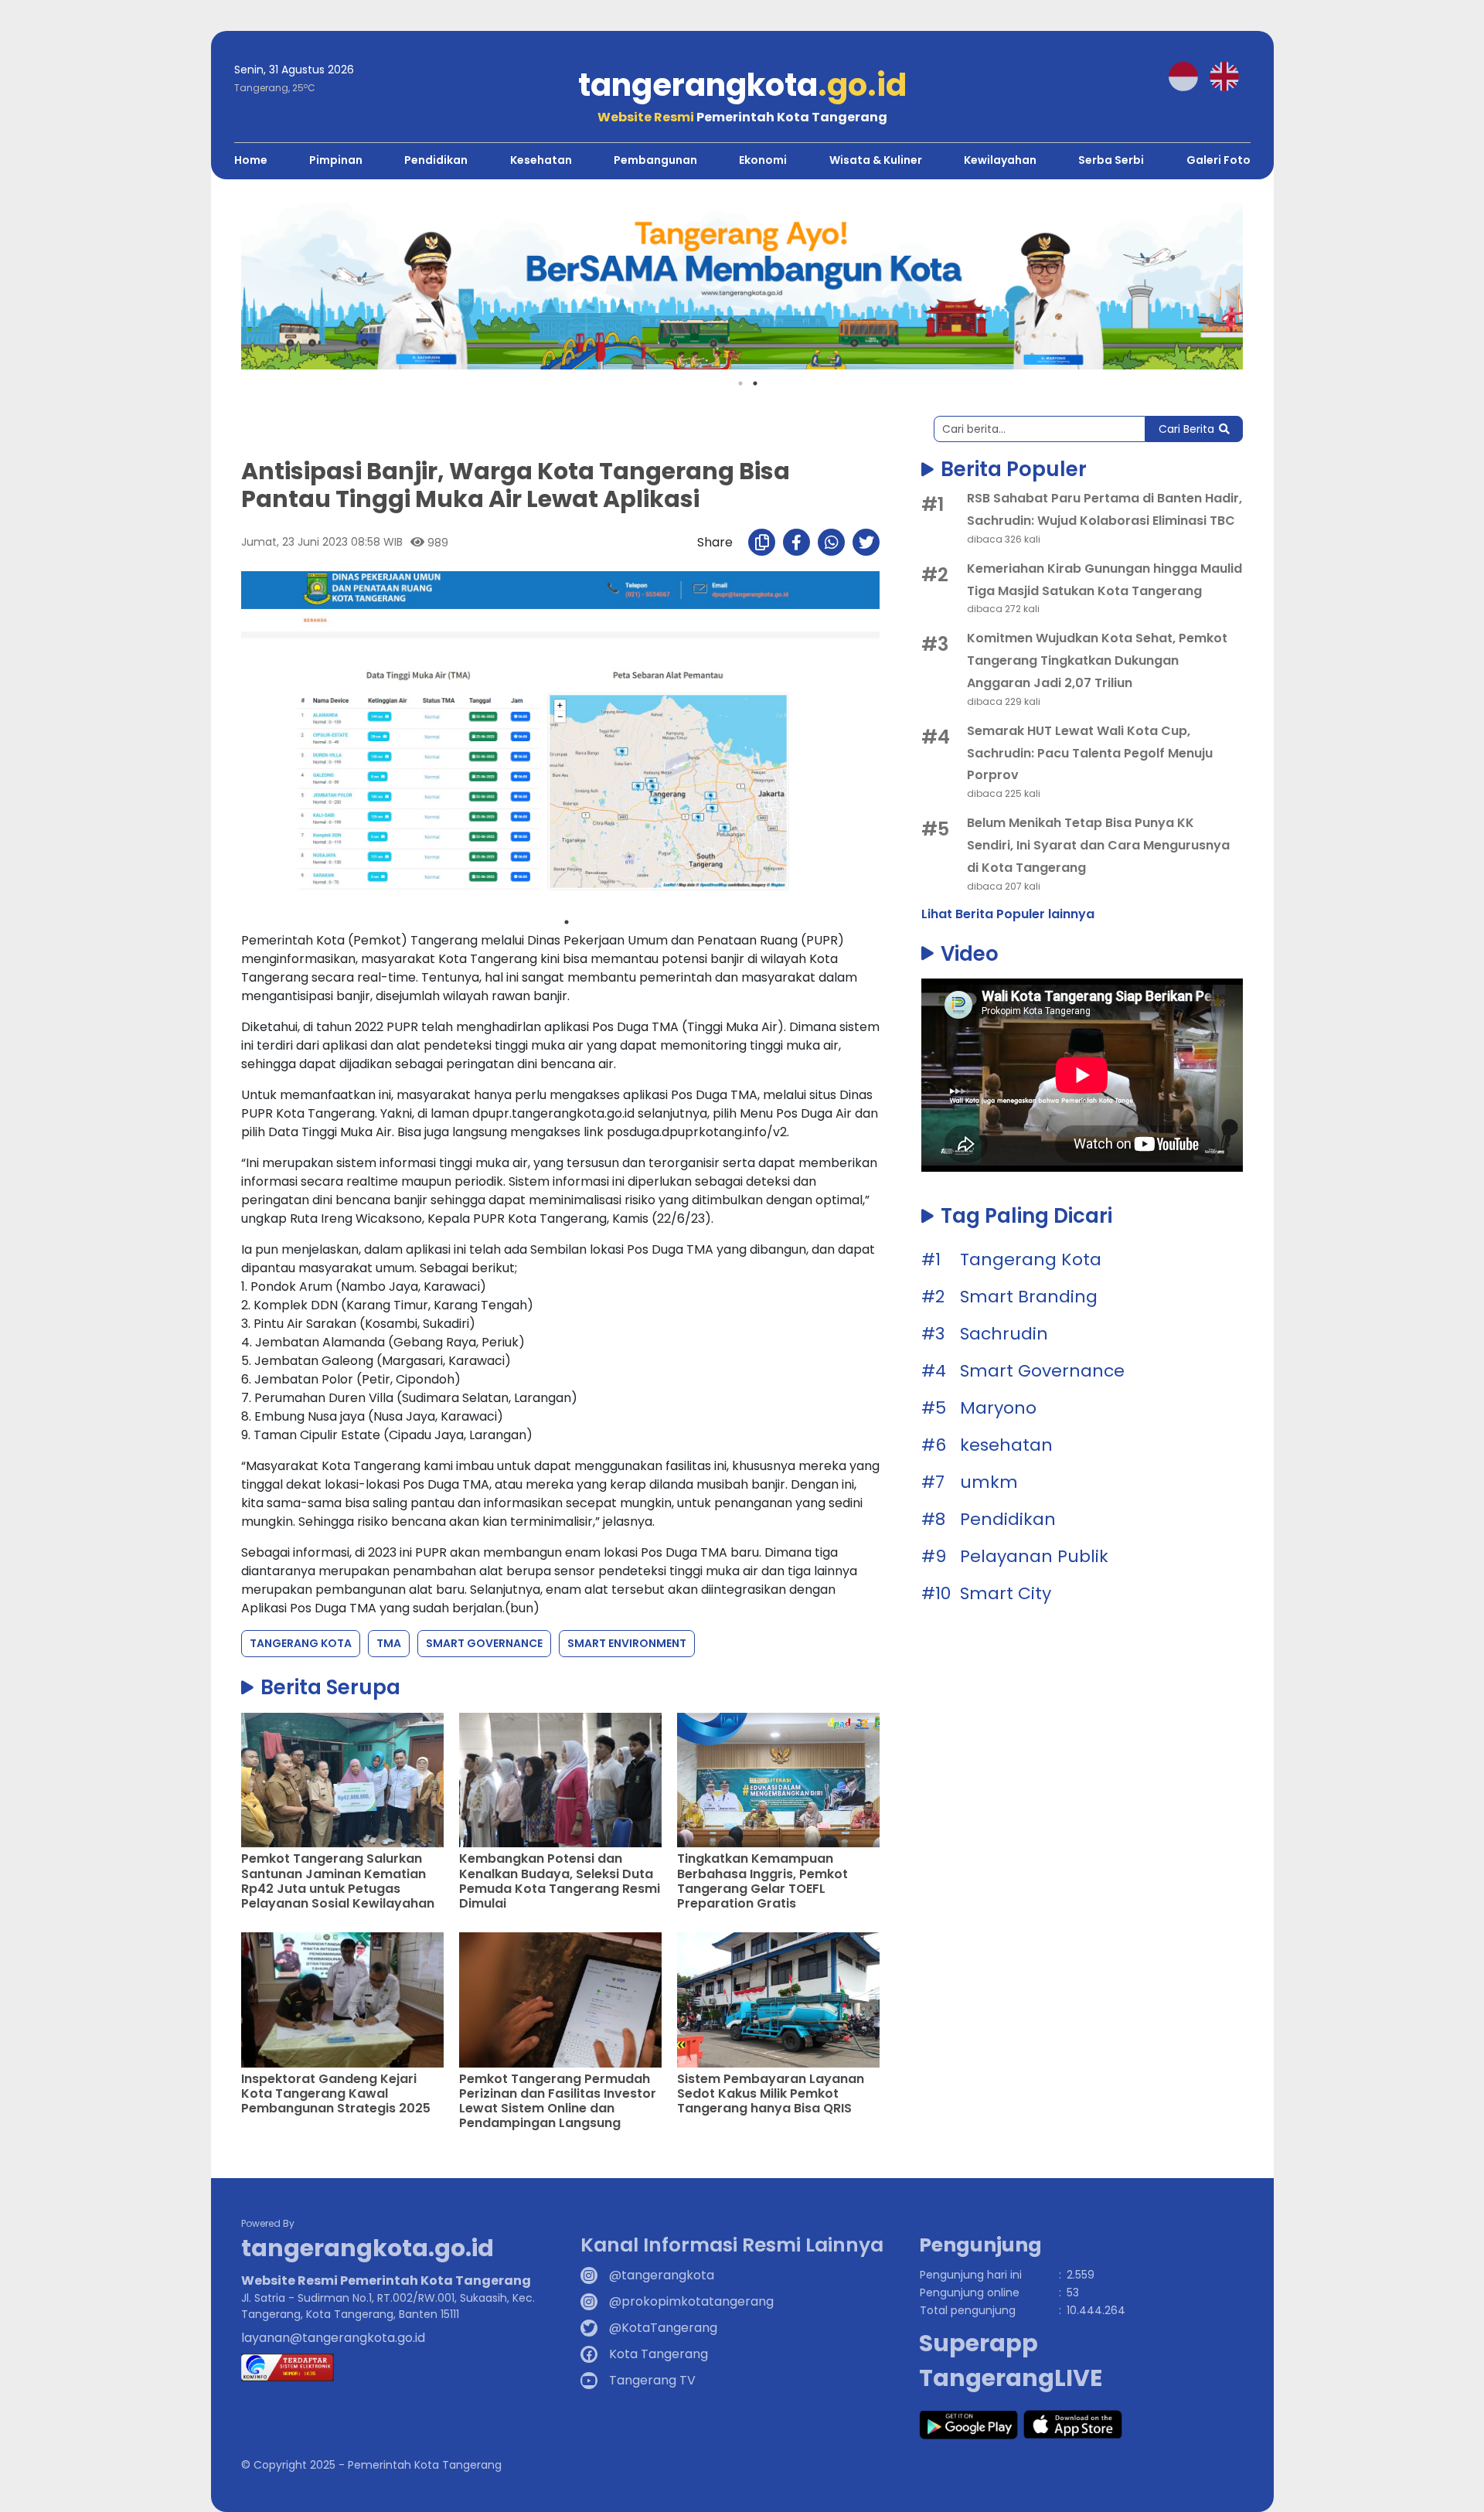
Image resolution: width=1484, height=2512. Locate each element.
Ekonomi (763, 160)
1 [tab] (740, 383)
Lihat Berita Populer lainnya (1008, 914)
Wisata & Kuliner (876, 160)
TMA (389, 1643)
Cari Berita (1186, 429)
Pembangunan (655, 160)
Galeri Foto (1219, 160)
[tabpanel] (560, 740)
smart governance (484, 1643)
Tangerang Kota (301, 1643)
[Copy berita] (762, 542)
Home (251, 160)
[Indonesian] (1189, 75)
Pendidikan (436, 160)
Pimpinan (336, 160)
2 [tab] (755, 383)
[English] (1230, 75)
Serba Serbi (1111, 160)
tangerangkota (742, 85)
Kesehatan (541, 160)
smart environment (627, 1643)
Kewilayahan (1000, 160)
